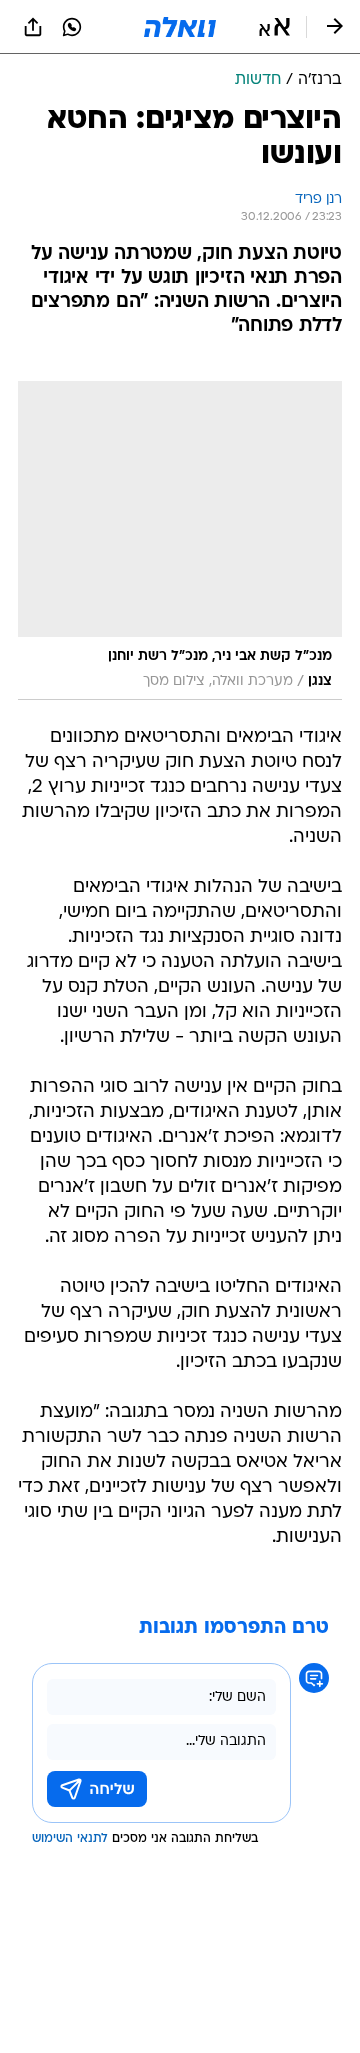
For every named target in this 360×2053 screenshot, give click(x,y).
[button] (274, 27)
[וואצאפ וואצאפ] (72, 27)
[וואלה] (180, 27)
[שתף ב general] (33, 27)
